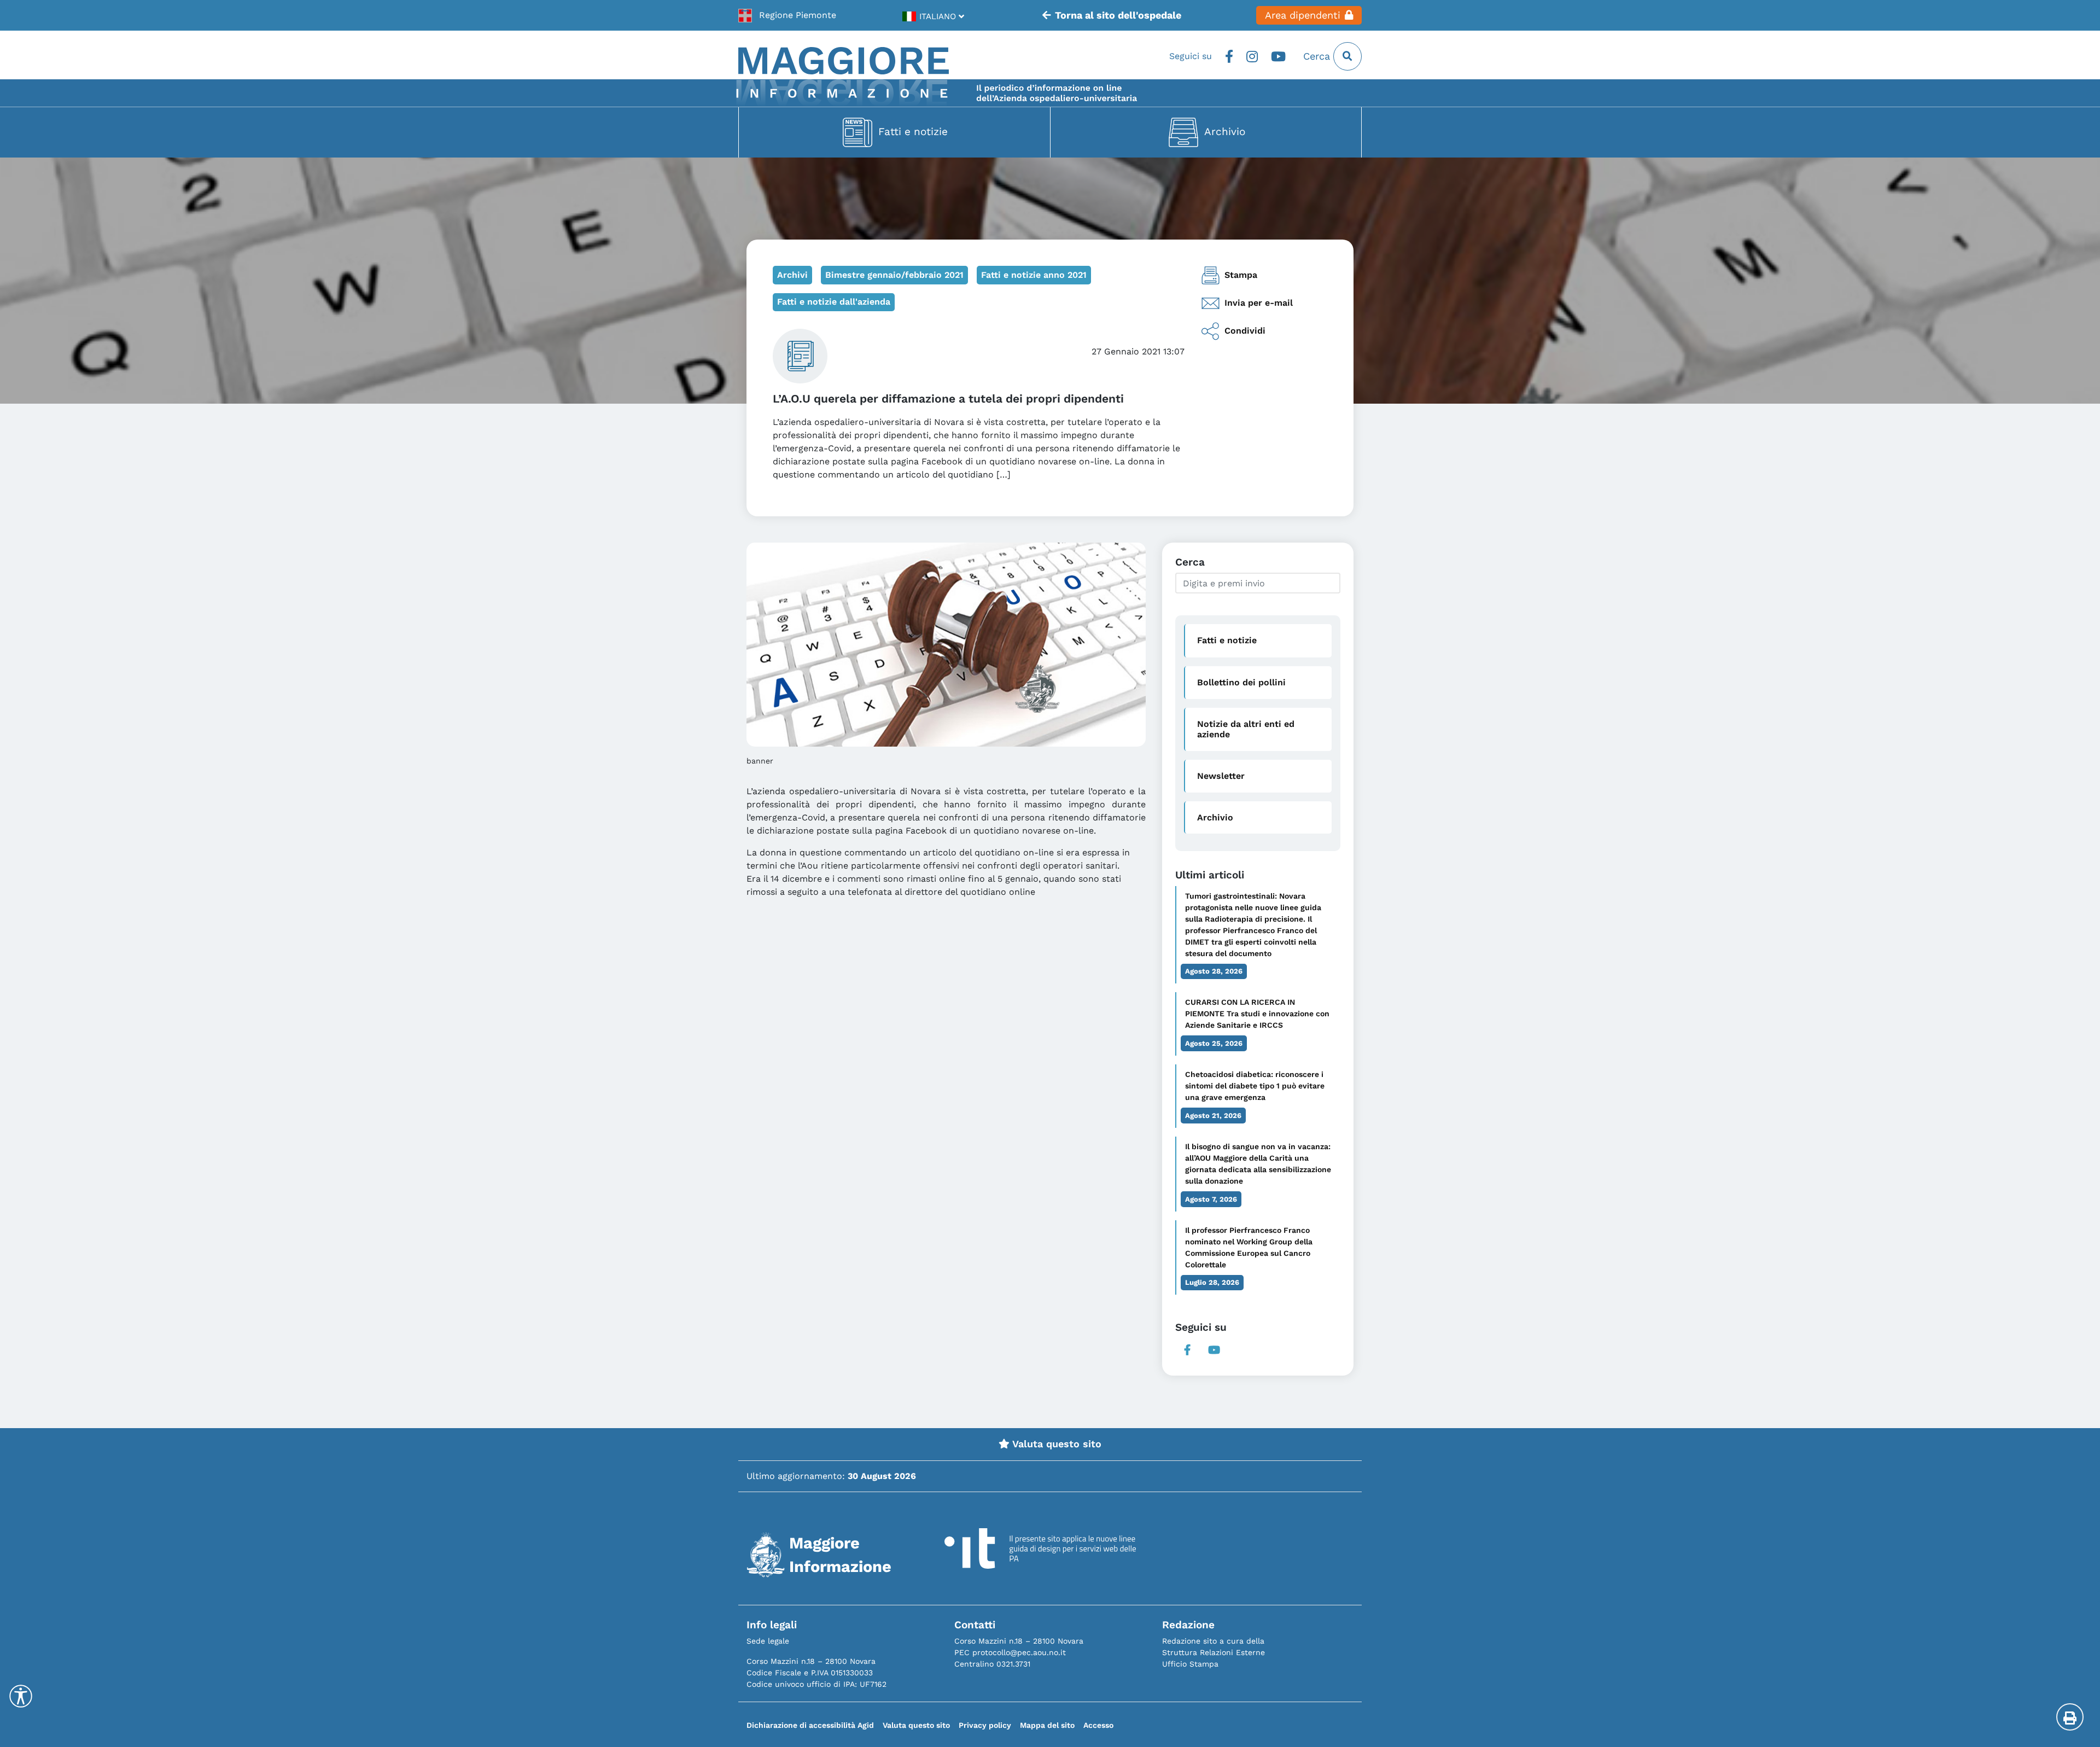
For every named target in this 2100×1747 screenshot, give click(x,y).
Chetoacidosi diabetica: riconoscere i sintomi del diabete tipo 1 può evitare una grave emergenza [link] (1255, 1086)
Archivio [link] (1225, 132)
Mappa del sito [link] (1047, 1725)
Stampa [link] (1241, 275)
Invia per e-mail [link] (1259, 303)
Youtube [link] (1278, 56)
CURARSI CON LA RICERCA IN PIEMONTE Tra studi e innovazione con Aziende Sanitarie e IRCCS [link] (1257, 1014)
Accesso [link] (1098, 1725)
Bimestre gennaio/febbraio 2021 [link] (894, 275)
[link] (787, 15)
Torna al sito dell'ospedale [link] (1118, 15)
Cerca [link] (1318, 56)
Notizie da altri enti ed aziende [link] (1246, 729)
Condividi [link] (1245, 331)
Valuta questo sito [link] (1055, 1444)
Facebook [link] (1229, 56)
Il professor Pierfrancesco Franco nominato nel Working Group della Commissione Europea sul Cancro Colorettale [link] (1249, 1247)
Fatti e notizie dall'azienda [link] (834, 302)
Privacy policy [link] (985, 1725)
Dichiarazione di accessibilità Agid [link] (810, 1725)
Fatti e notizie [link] (913, 132)
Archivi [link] (792, 275)
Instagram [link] (1252, 56)
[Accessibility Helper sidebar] (21, 1696)
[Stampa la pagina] (2070, 1717)
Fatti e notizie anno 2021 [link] (1034, 275)
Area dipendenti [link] (1303, 15)
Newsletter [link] (1221, 776)
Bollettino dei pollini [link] (1241, 682)
